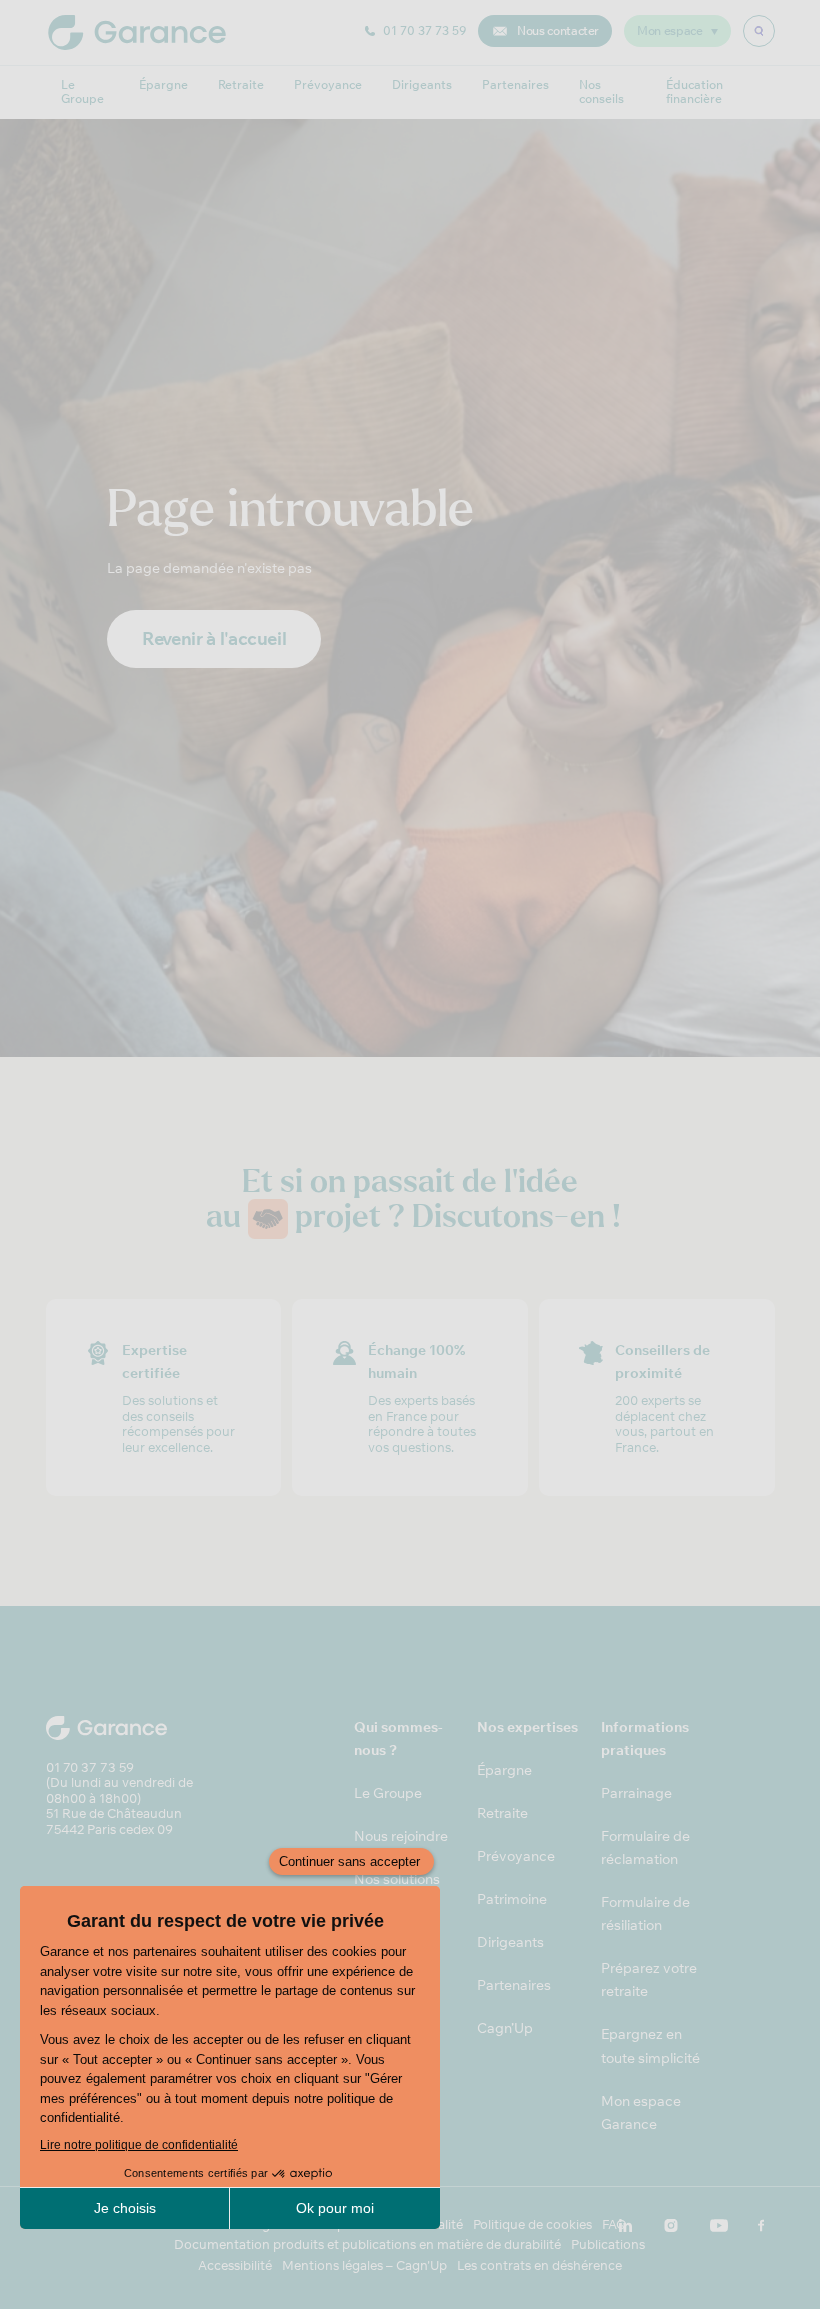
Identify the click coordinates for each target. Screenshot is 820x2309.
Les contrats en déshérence (539, 2265)
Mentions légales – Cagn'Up (364, 2265)
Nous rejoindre (401, 1836)
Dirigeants (422, 84)
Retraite (241, 84)
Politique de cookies (532, 2224)
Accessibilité (235, 2265)
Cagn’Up (505, 2028)
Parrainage (636, 1793)
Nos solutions (397, 1879)
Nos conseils (601, 91)
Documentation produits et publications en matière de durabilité (367, 2244)
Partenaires (515, 84)
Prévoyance (328, 84)
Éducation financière (694, 91)
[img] (759, 31)
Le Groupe (82, 91)
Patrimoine (512, 1899)
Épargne (163, 84)
